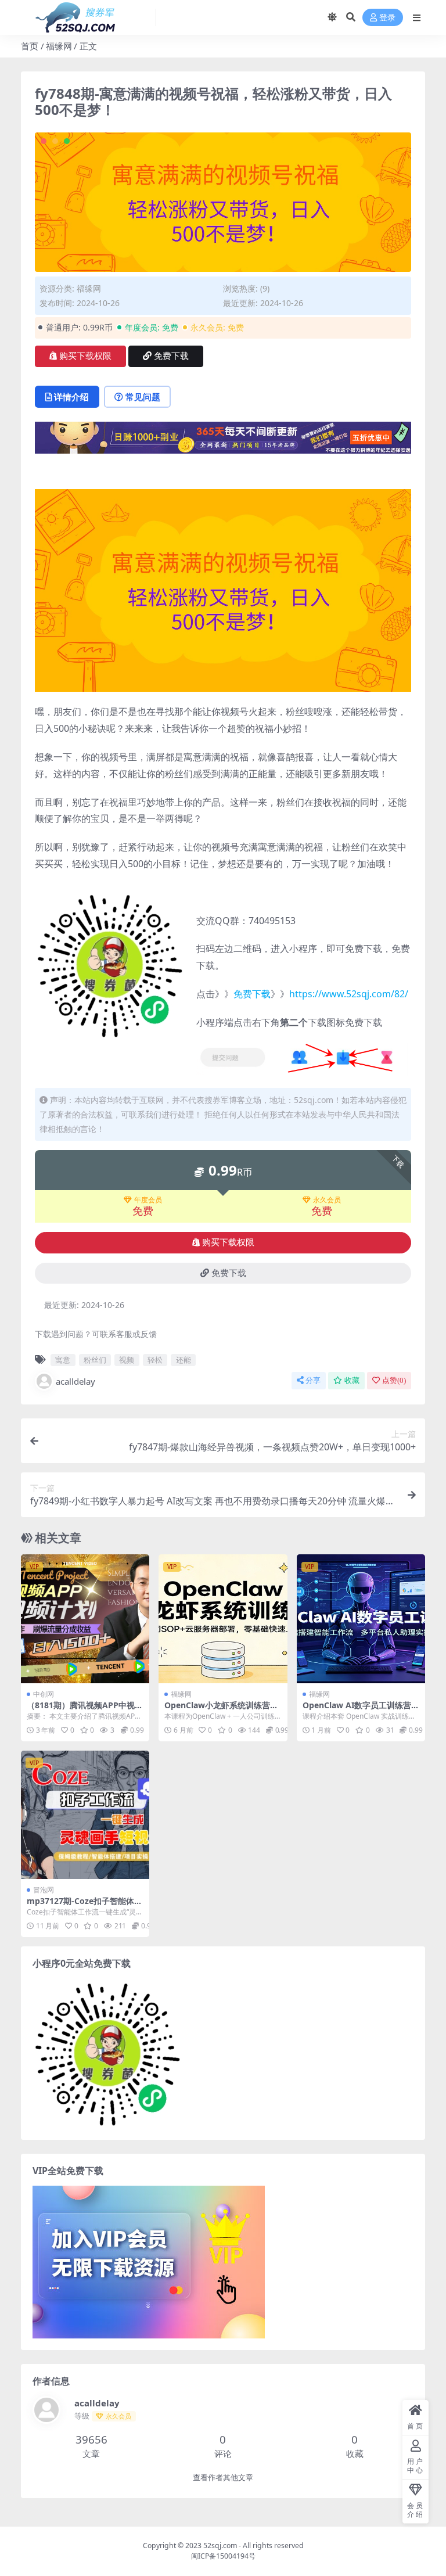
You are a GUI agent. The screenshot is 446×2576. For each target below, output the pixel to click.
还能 (184, 1360)
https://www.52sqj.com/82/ (349, 994)
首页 (30, 46)
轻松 (155, 1360)
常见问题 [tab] (143, 397)
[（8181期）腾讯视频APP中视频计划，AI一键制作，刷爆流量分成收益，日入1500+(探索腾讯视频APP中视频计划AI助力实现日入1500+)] (85, 1618)
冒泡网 (44, 1890)
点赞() (394, 1380)
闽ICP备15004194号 (223, 2556)
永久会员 (327, 1200)
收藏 (352, 1380)
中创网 (44, 1694)
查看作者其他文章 (223, 2478)
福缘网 (59, 46)
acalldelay (75, 1381)
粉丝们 (95, 1360)
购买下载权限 (85, 356)
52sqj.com (220, 2546)
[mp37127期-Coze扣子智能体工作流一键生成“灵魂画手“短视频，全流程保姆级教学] (85, 1815)
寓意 (63, 1360)
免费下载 (171, 356)
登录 (387, 18)
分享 (313, 1380)
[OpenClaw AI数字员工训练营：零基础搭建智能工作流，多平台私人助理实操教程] (361, 1618)
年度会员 (148, 1200)
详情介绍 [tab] (71, 397)
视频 (127, 1360)
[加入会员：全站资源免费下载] (223, 441)
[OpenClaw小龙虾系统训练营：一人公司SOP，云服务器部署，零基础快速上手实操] (223, 1618)
